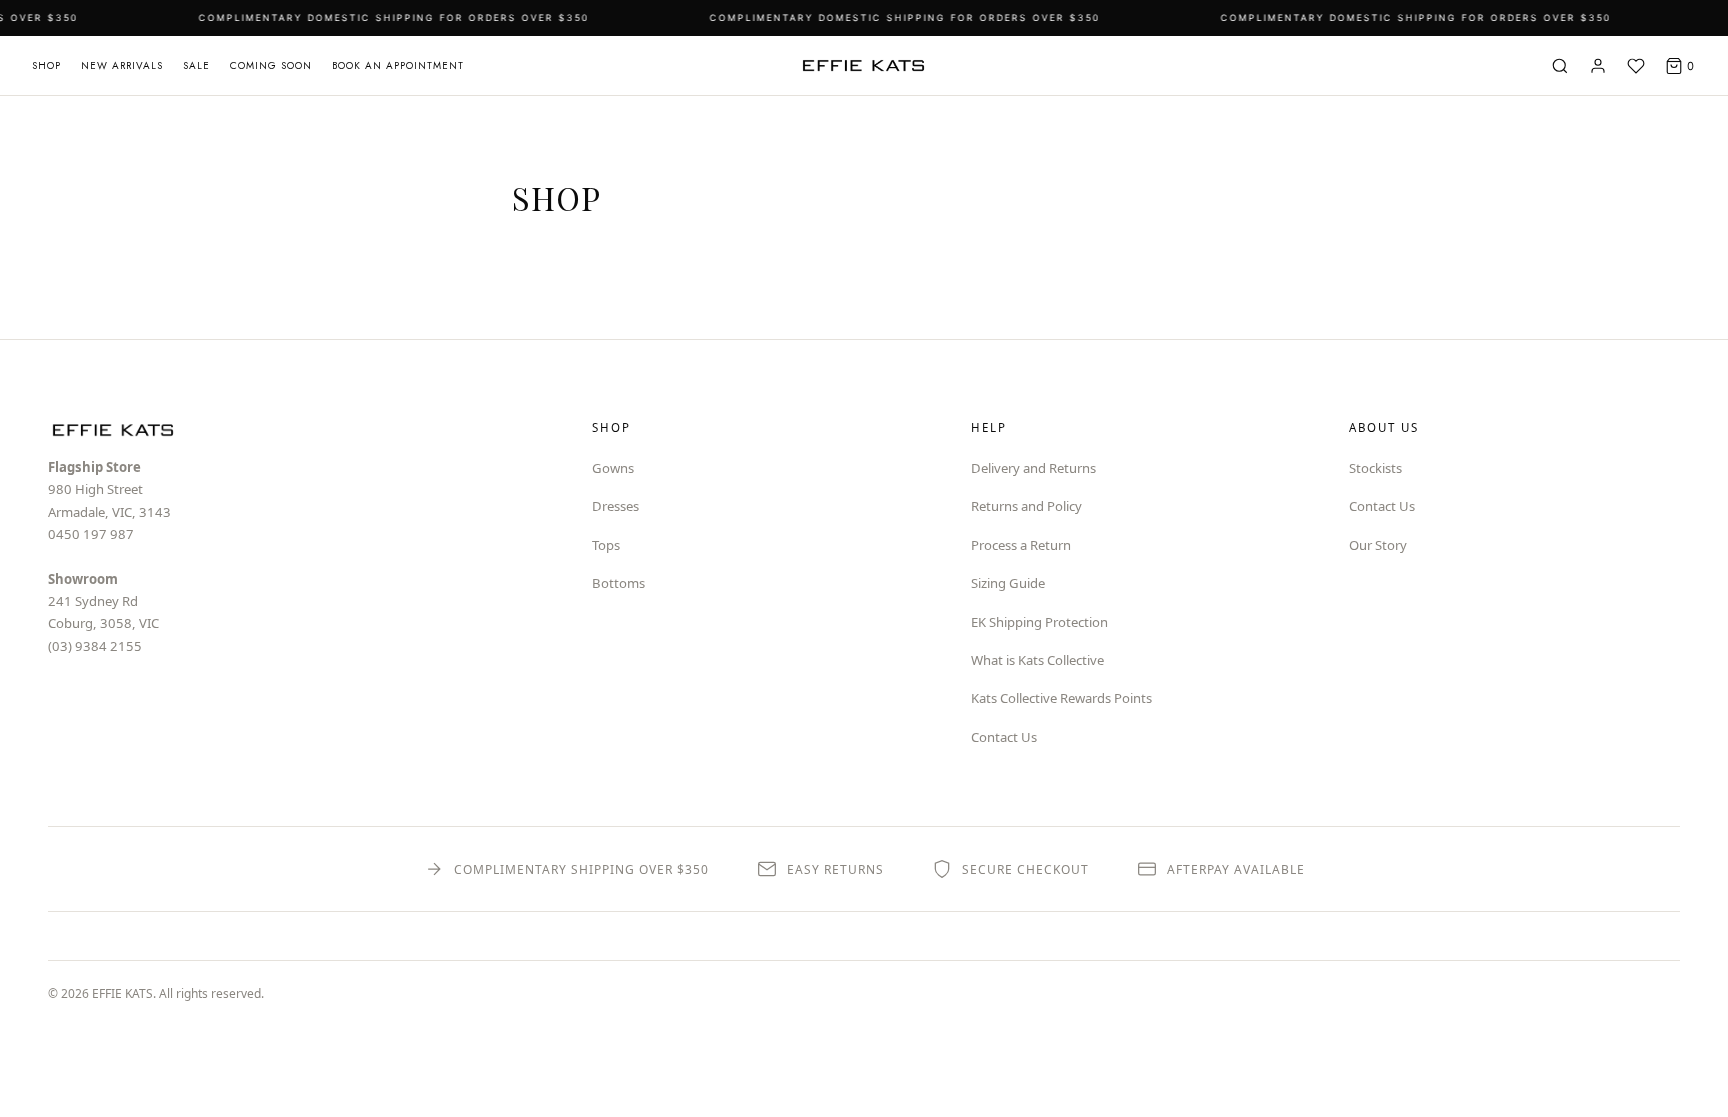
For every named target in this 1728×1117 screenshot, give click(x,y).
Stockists (1375, 468)
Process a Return (1021, 545)
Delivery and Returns (1033, 468)
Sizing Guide (1008, 583)
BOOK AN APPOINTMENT (398, 65)
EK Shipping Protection (1039, 622)
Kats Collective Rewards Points (1061, 698)
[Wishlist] (1636, 66)
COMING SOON (271, 65)
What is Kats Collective (1037, 660)
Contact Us (1004, 737)
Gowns (613, 468)
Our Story (1378, 545)
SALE (196, 65)
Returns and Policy (1026, 506)
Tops (606, 545)
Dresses (615, 506)
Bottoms (618, 583)
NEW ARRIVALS (122, 65)
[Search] (1560, 66)
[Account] (1598, 66)
